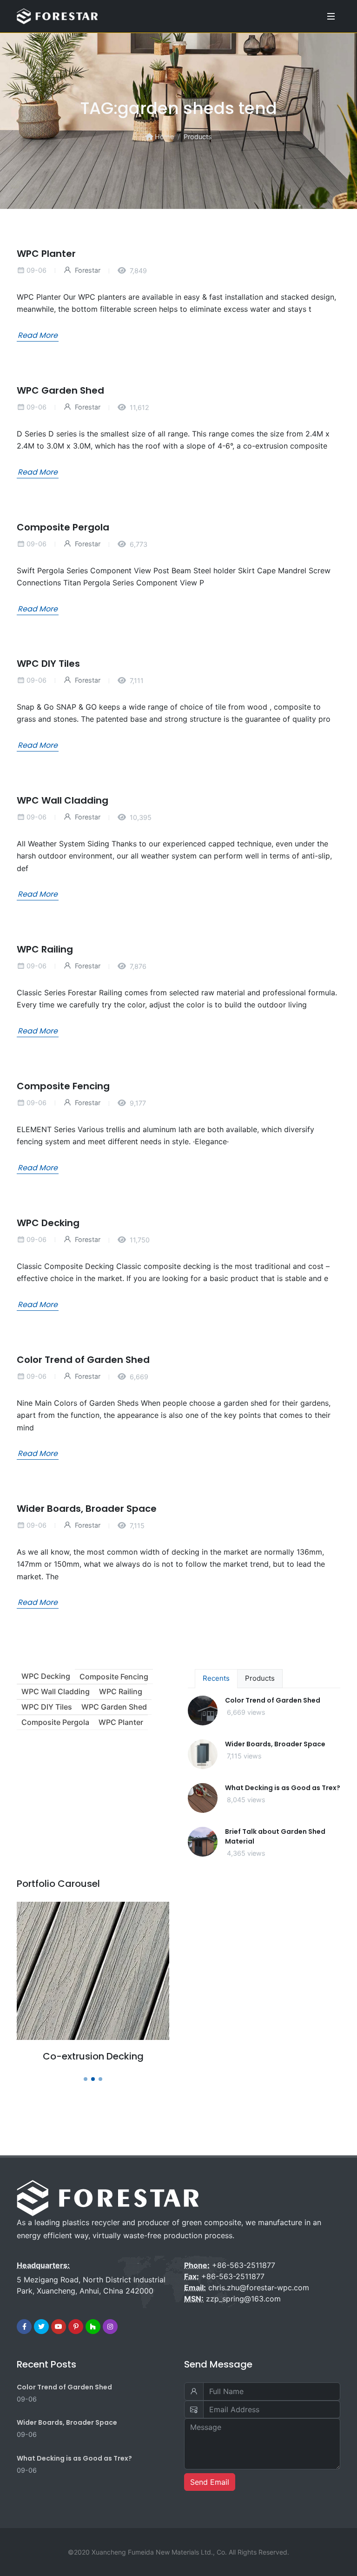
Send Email (210, 2482)
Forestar (87, 270)
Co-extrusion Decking (93, 2056)
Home (163, 137)
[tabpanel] (264, 1784)
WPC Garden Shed (60, 390)
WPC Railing (45, 949)
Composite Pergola (63, 527)
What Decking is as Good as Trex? (283, 1788)
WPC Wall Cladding (63, 800)
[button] (86, 2079)
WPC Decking (48, 1222)
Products (198, 137)
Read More (38, 335)
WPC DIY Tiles (48, 664)
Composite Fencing (63, 1086)
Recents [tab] (216, 1678)
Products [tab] (260, 1678)
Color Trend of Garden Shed (83, 1359)
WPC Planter (46, 254)
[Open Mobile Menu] (331, 16)
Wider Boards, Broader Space (87, 1508)
